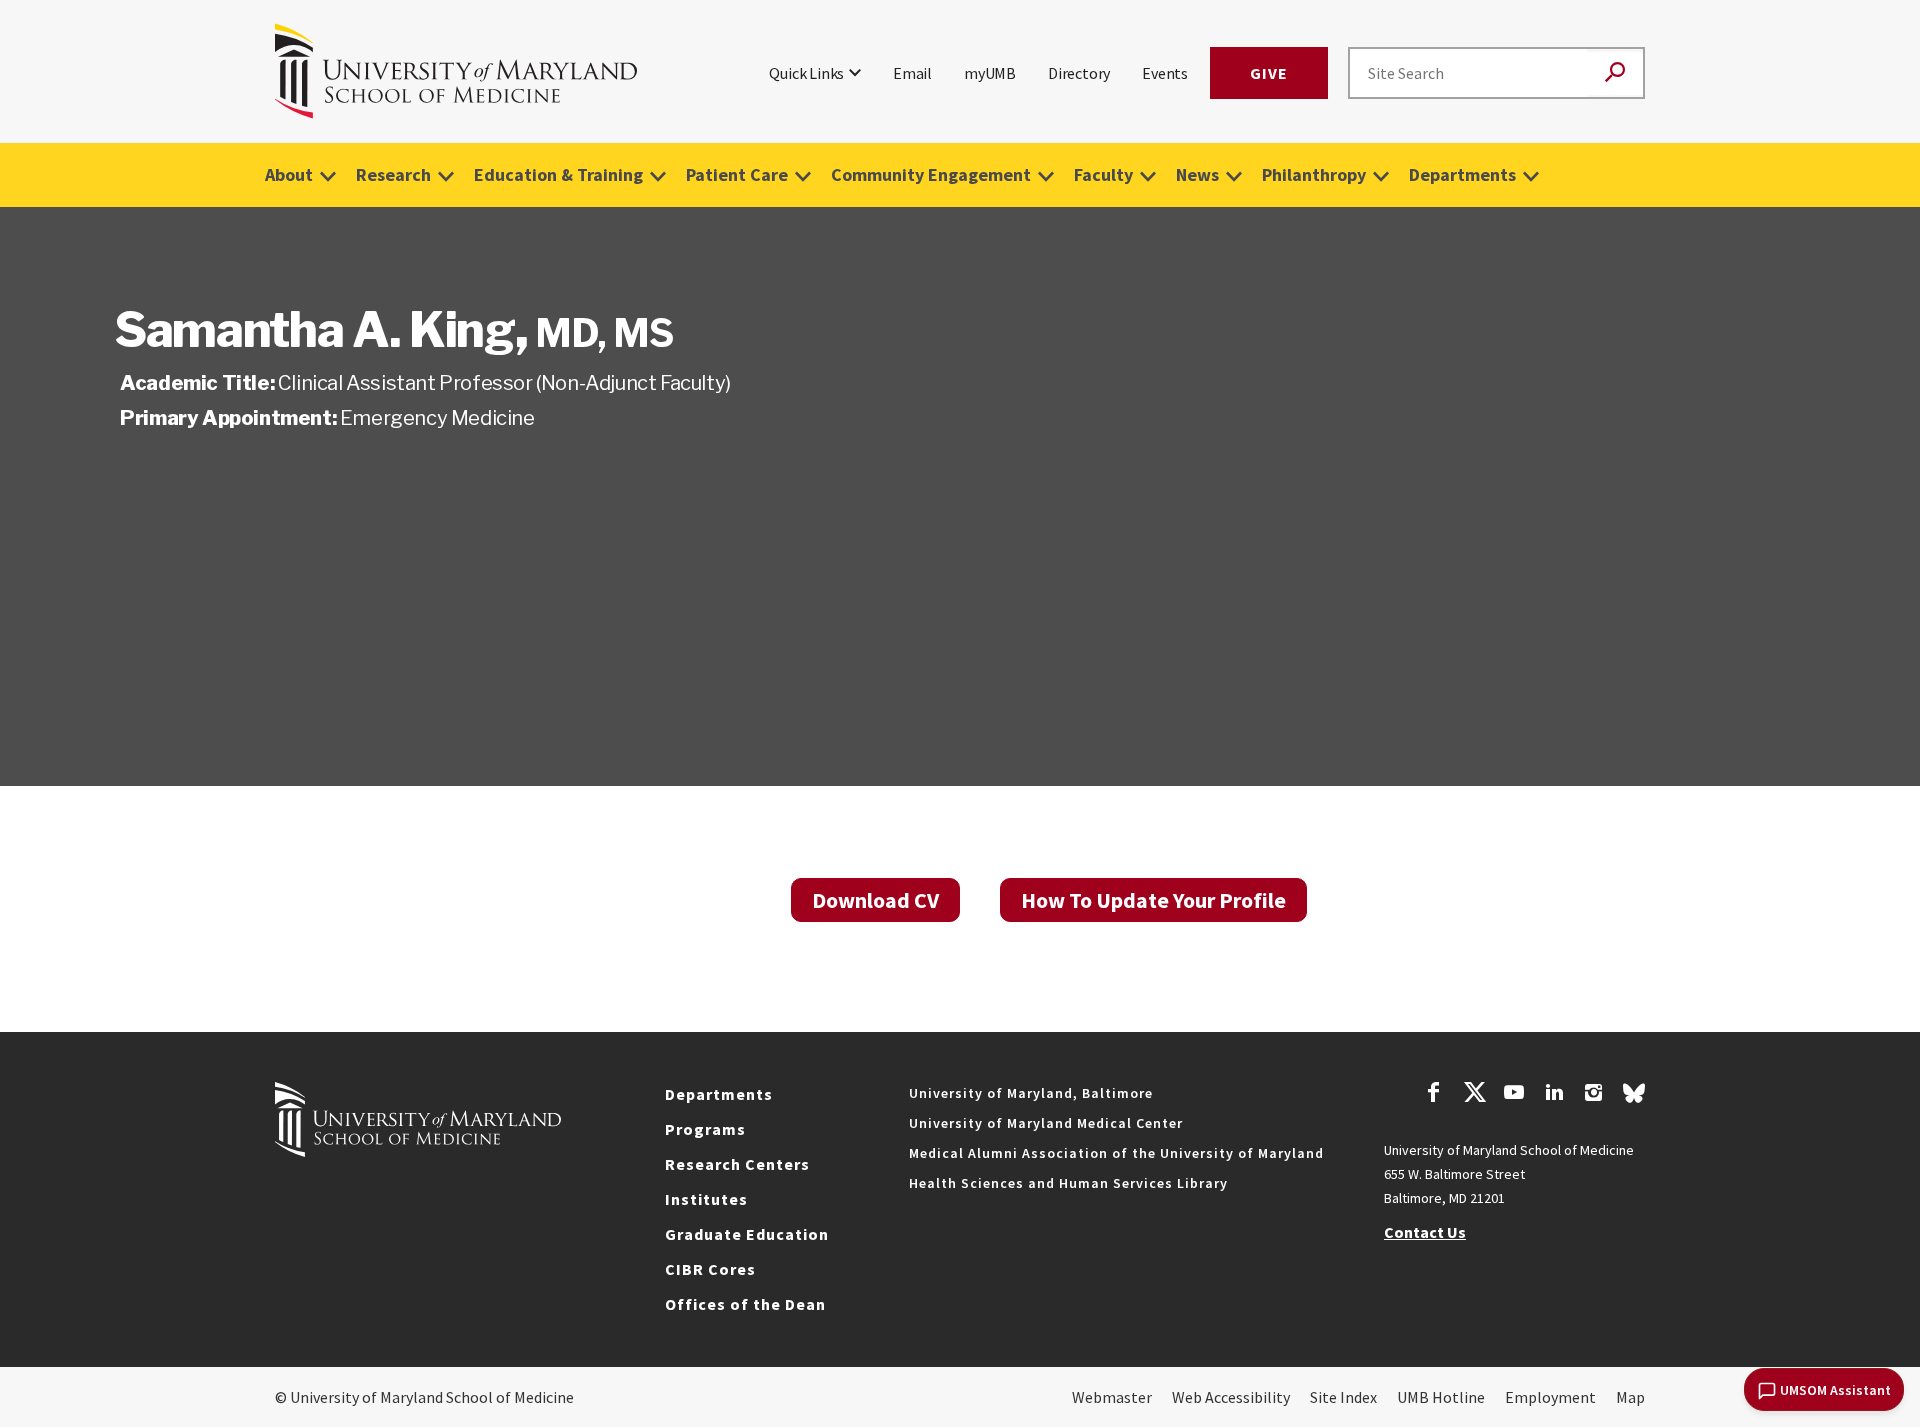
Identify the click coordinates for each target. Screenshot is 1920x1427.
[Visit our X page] (1474, 1095)
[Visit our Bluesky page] (1634, 1098)
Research (393, 174)
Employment (1550, 1397)
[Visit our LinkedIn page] (1554, 1095)
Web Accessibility (1231, 1397)
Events (1165, 73)
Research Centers (737, 1164)
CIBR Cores (710, 1269)
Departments (1462, 174)
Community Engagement (931, 174)
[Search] (1615, 73)
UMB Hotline (1441, 1397)
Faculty (1103, 174)
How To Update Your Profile (1153, 900)
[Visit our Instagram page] (1593, 1095)
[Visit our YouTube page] (1514, 1095)
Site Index (1343, 1397)
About (289, 174)
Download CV (875, 900)
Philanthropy (1314, 174)
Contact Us (1425, 1232)
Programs (705, 1129)
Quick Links (806, 73)
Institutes (706, 1199)
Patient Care (737, 174)
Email (912, 73)
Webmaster (1112, 1397)
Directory (1079, 73)
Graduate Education (747, 1234)
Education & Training (558, 174)
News (1197, 174)
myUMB (990, 73)
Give (1269, 73)
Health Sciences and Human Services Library (1068, 1183)
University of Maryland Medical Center (1046, 1123)
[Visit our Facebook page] (1434, 1095)
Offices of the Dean (745, 1304)
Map (1630, 1397)
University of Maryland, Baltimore (1031, 1093)
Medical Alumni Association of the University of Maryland (1116, 1153)
